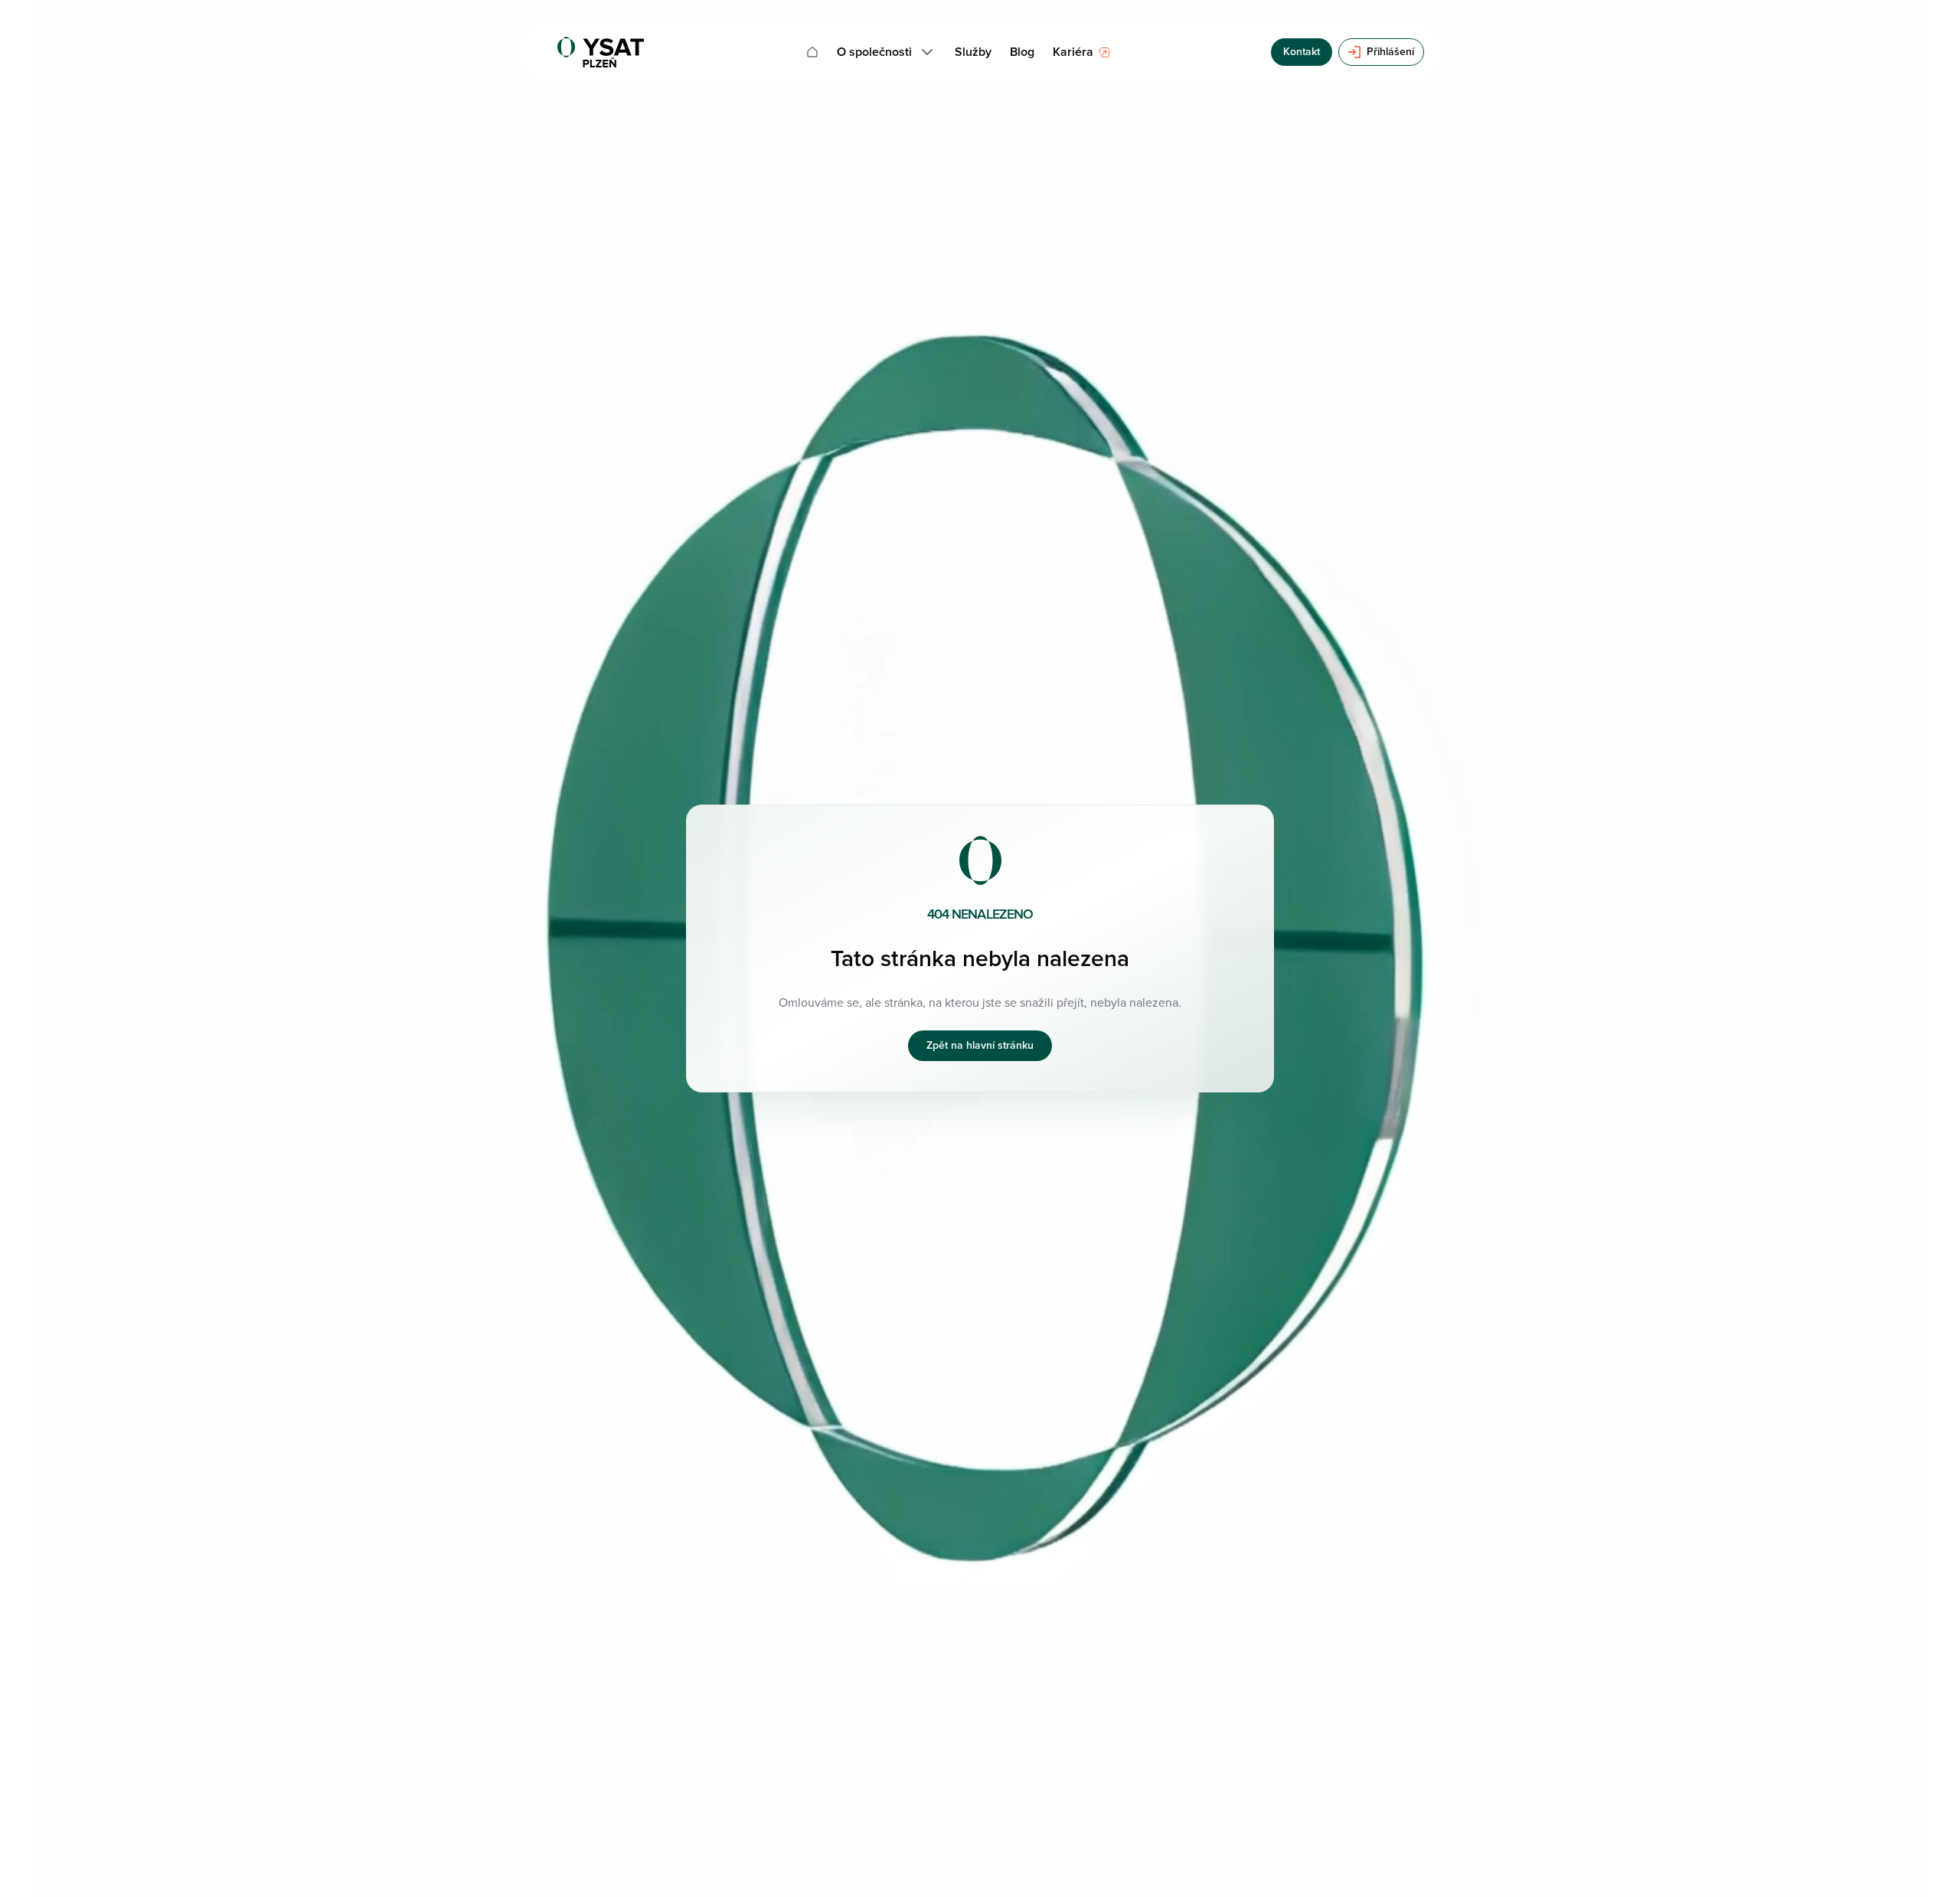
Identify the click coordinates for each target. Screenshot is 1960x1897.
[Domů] (812, 52)
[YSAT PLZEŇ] (601, 52)
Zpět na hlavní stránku (980, 1045)
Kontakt (1302, 52)
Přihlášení (1390, 52)
